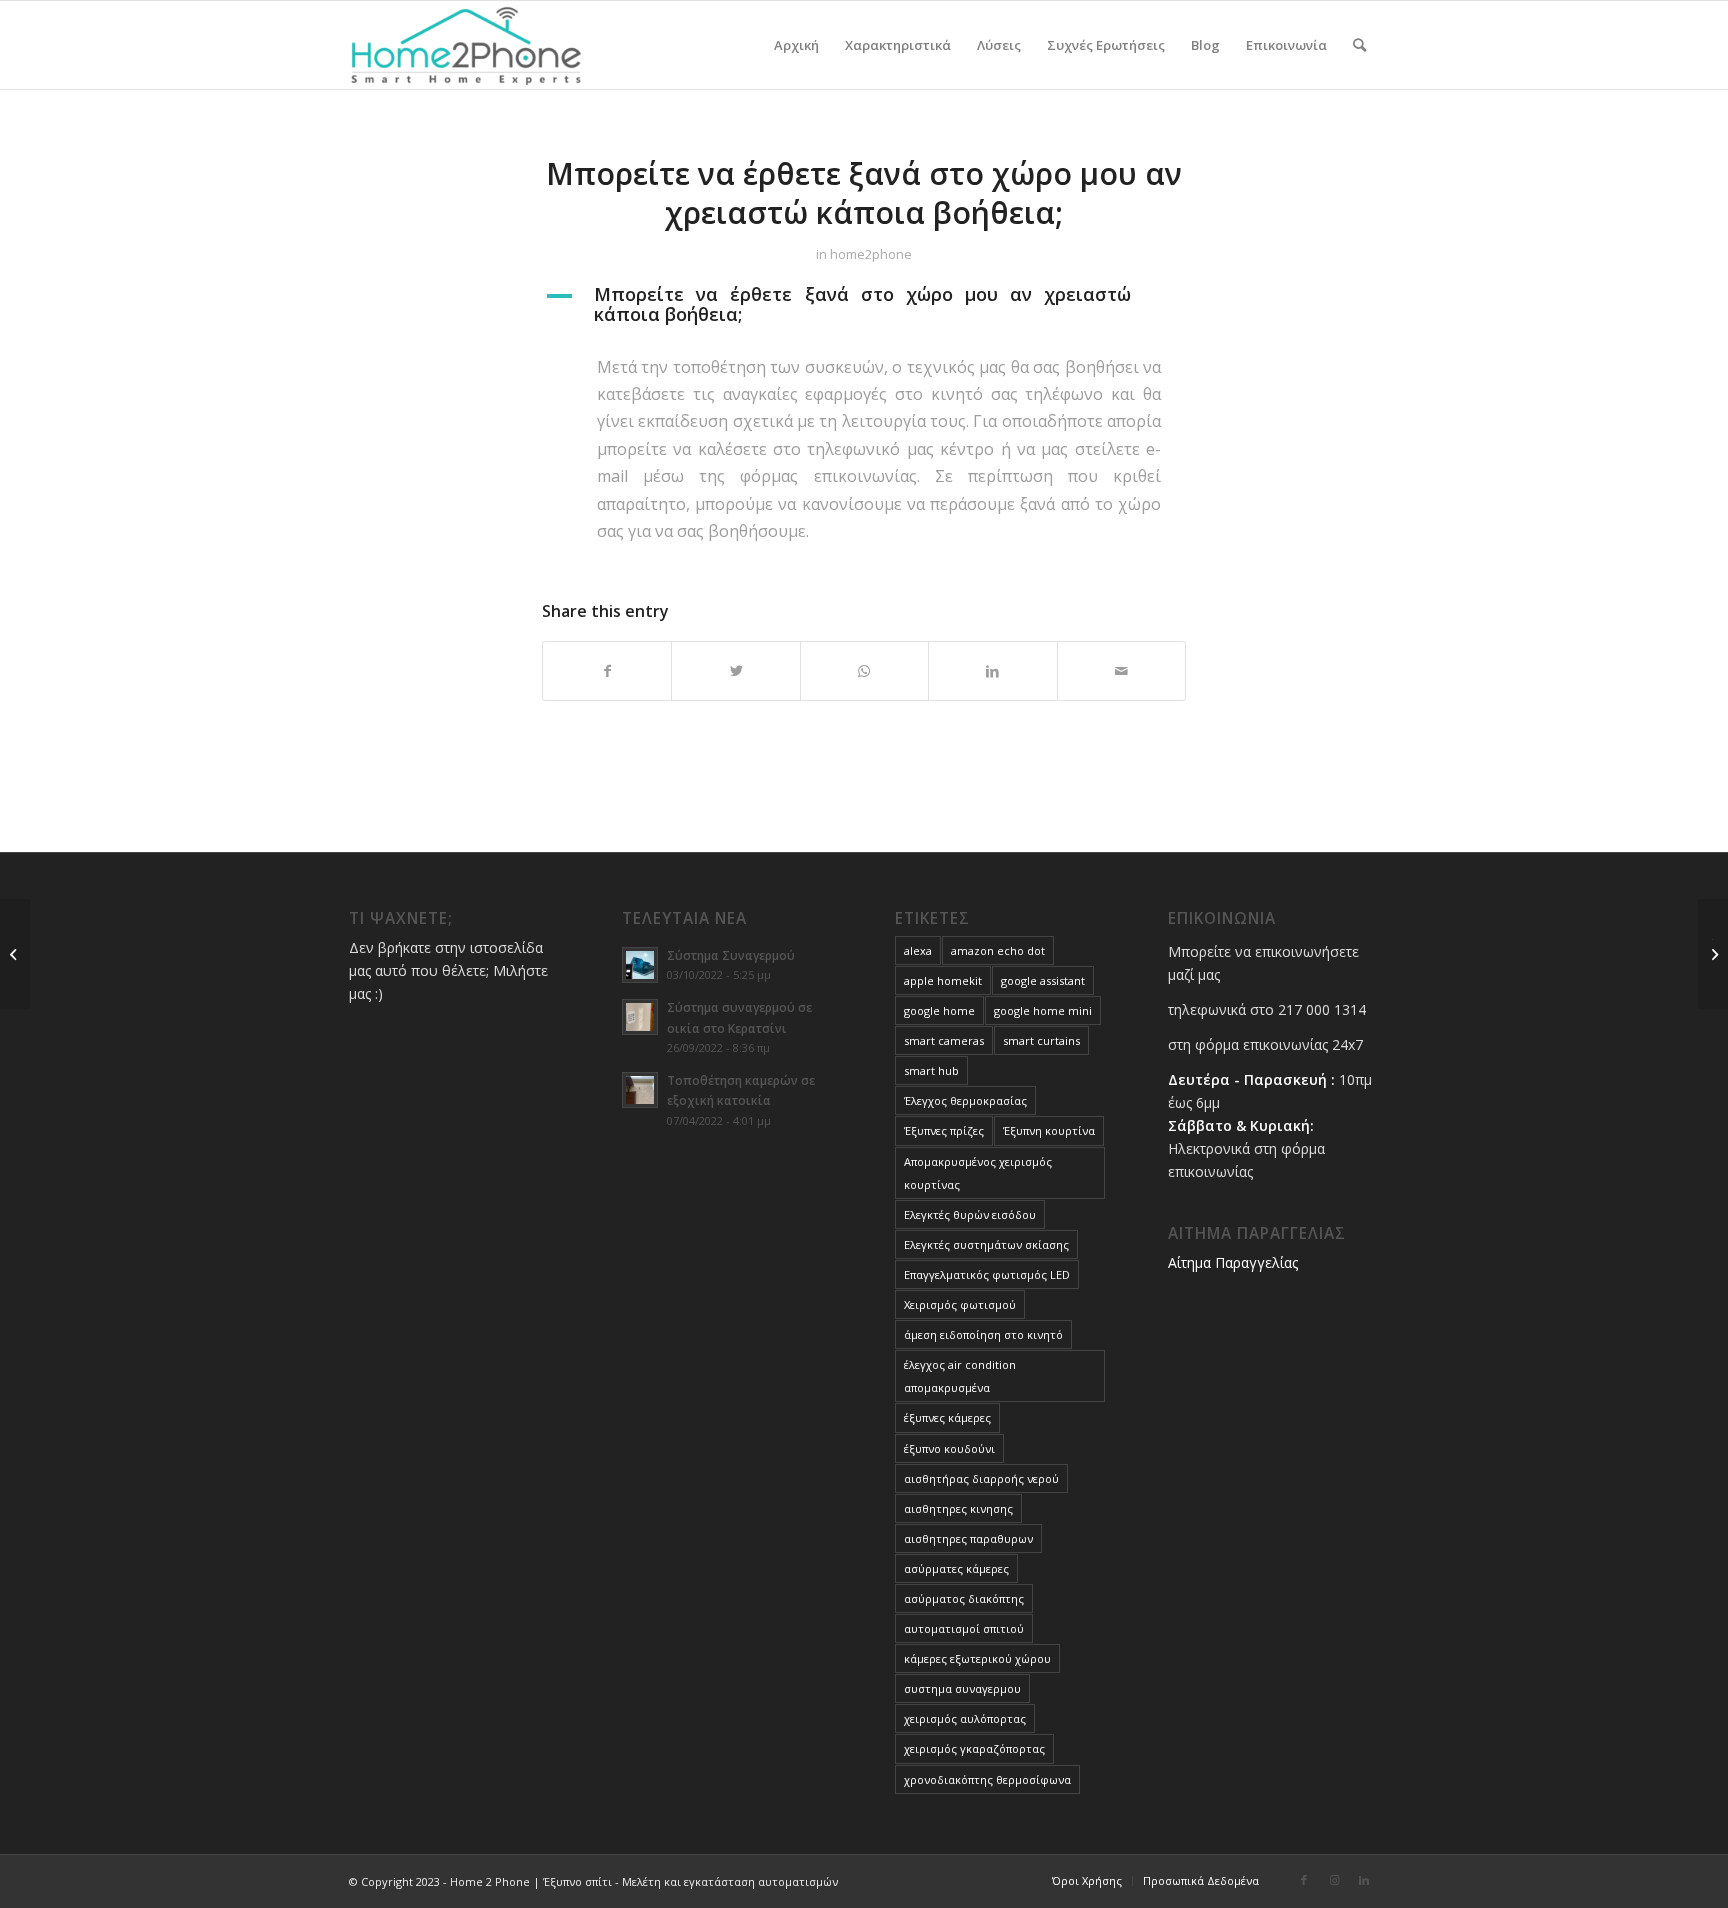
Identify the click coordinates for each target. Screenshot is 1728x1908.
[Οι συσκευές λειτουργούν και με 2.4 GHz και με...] (15, 954)
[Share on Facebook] (607, 671)
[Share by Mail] (1121, 671)
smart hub (931, 1070)
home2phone (871, 254)
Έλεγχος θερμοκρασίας (965, 1100)
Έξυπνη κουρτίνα (1049, 1130)
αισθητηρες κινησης (958, 1508)
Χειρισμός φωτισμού (960, 1304)
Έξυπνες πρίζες (944, 1130)
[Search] (1359, 45)
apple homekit (943, 980)
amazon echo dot (998, 950)
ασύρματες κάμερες (956, 1568)
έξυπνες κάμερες (947, 1417)
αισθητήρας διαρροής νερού (981, 1478)
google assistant (1043, 980)
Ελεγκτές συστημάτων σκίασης (986, 1244)
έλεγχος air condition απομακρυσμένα (960, 1376)
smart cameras (944, 1040)
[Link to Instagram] (1334, 1880)
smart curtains (1041, 1040)
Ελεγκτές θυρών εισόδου (970, 1214)
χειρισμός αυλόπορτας (965, 1718)
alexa (918, 950)
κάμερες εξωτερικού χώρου (977, 1658)
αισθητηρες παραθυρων (968, 1538)
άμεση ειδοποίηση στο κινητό (983, 1334)
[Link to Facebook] (1304, 1880)
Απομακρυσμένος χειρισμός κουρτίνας (978, 1173)
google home (939, 1010)
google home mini (1043, 1010)
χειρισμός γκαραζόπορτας (974, 1748)
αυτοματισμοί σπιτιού (964, 1628)
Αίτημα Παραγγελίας (1233, 1262)
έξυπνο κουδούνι (949, 1448)
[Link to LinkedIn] (1364, 1880)
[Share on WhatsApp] (864, 671)
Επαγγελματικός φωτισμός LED (987, 1274)
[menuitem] (796, 45)
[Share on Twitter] (735, 671)
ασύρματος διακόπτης (964, 1598)
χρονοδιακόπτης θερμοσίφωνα (987, 1779)
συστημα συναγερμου (962, 1688)
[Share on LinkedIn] (992, 671)
